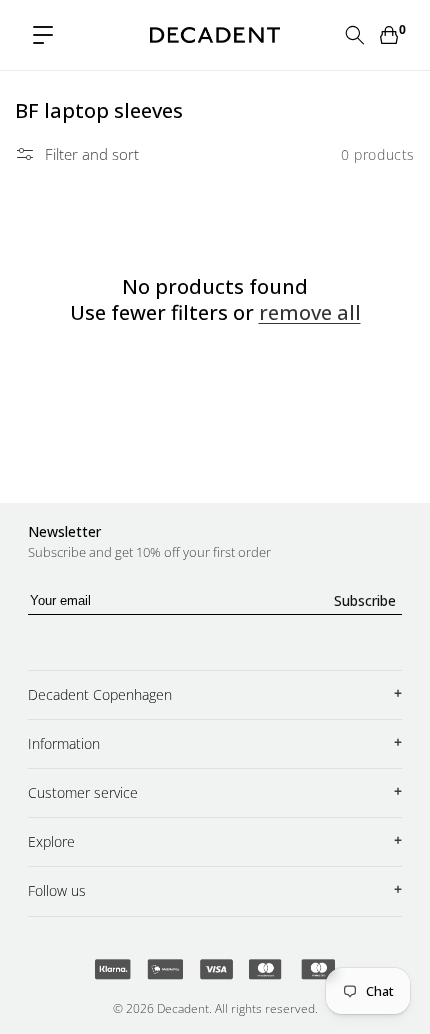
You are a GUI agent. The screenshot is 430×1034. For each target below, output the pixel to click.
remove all (310, 313)
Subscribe (365, 600)
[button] (43, 35)
